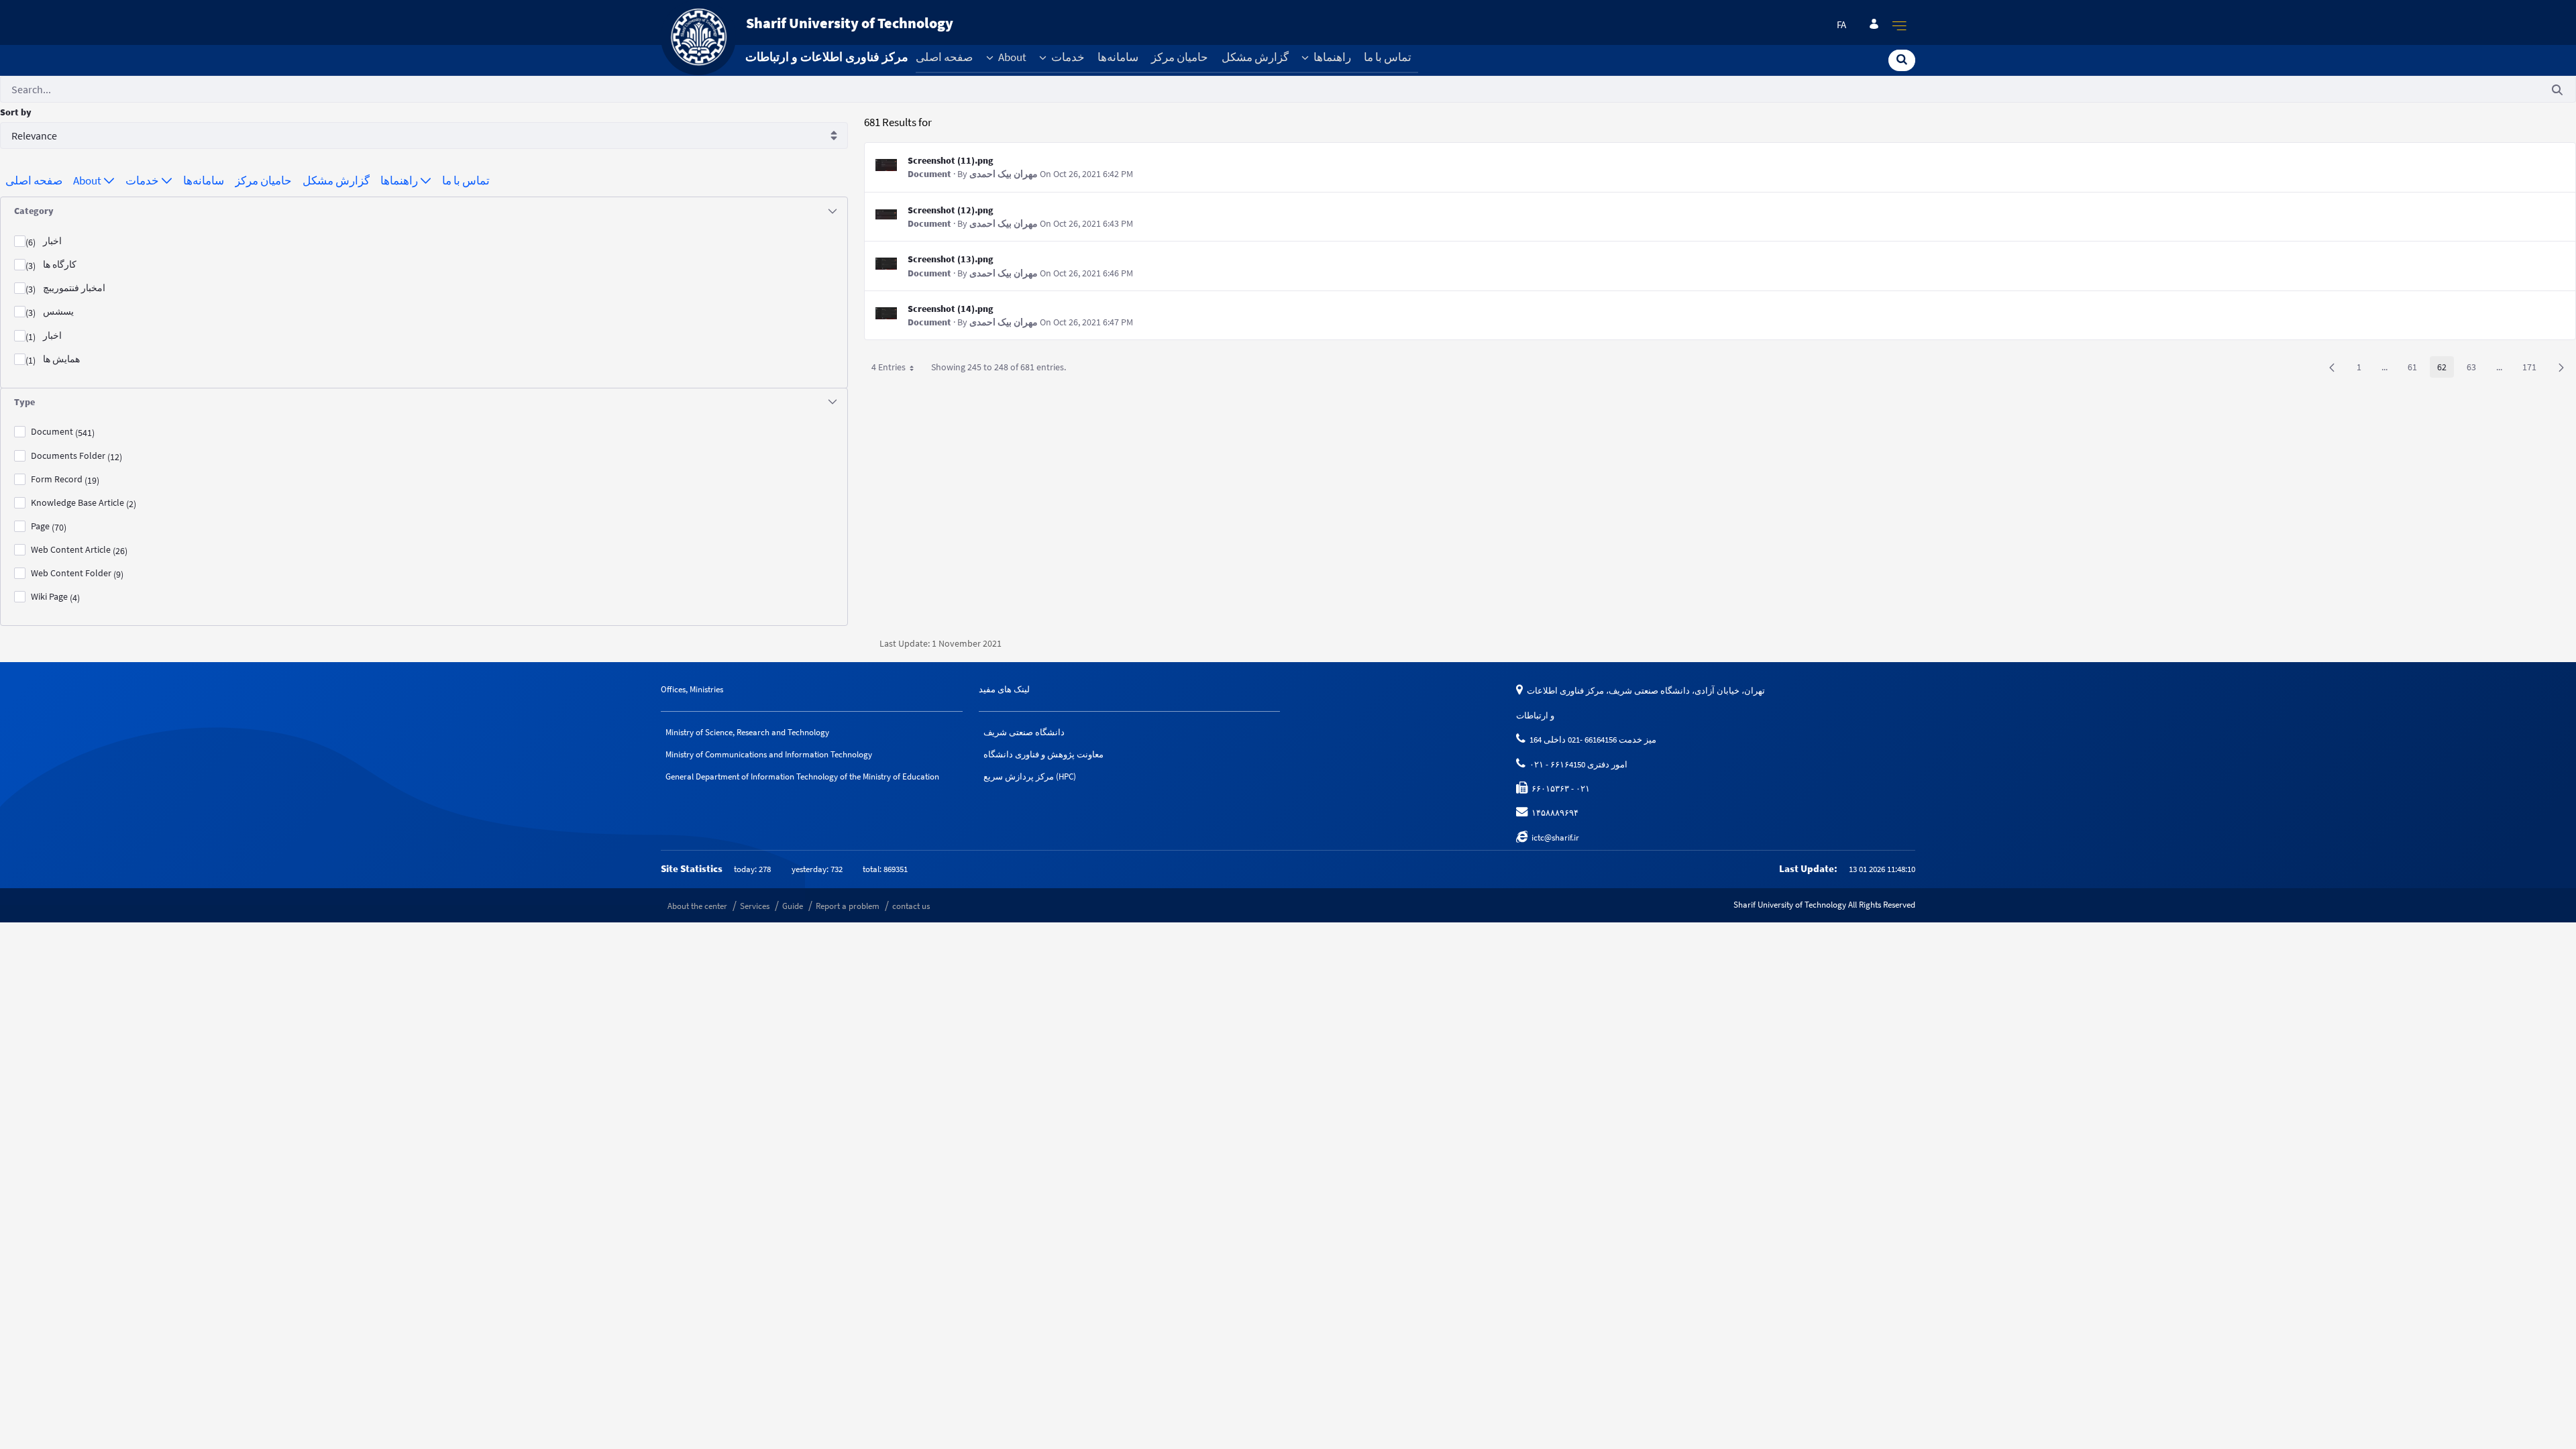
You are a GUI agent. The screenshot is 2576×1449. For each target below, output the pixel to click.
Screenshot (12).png (951, 210)
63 (2475, 369)
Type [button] (24, 402)
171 (2533, 369)
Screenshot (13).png (951, 259)
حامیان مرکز (1180, 57)
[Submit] (2557, 90)
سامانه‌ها (1118, 57)
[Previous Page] (2332, 367)
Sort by (16, 112)
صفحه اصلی (944, 57)
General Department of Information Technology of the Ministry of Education (802, 776)
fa (1841, 25)
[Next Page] (2561, 367)
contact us (911, 906)
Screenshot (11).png (951, 160)
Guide (793, 906)
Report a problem (848, 906)
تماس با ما (1388, 57)
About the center (697, 906)
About (1011, 57)
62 (2446, 369)
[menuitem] (34, 181)
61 (2416, 369)
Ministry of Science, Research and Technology (747, 732)
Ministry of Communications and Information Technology (769, 754)
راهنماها (1331, 57)
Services (755, 906)
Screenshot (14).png (951, 309)
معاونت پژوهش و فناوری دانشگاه (1043, 754)
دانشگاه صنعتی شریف (1024, 732)
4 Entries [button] (898, 369)
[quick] (1900, 25)
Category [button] (34, 211)
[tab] (424, 211)
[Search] (1902, 59)
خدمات (1067, 57)
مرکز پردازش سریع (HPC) (1030, 776)
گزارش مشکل (1255, 57)
